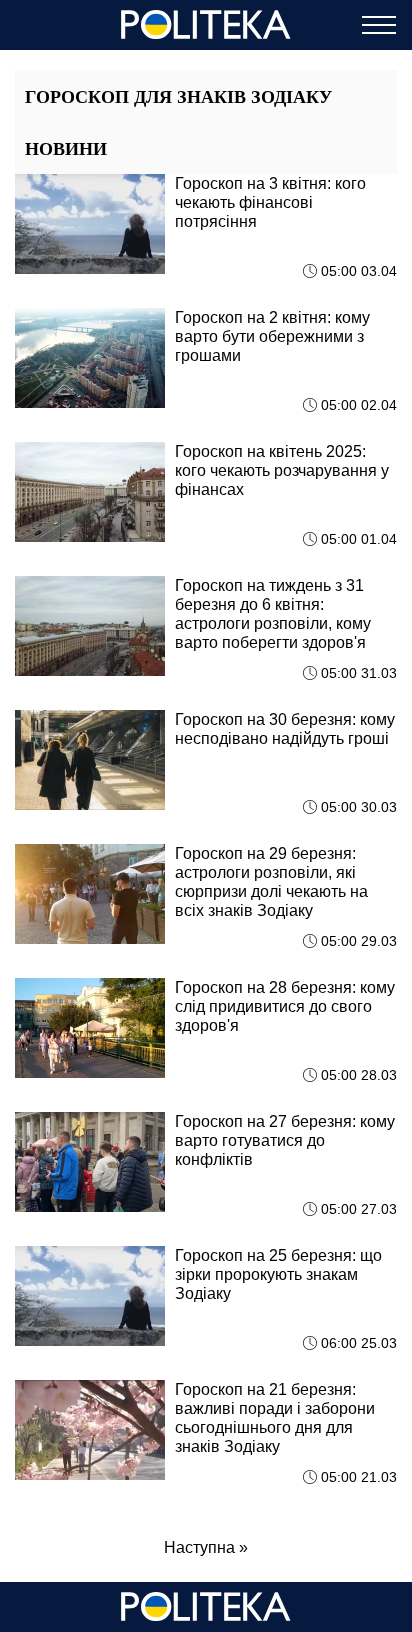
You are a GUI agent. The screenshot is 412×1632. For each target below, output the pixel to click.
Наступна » (206, 1547)
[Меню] (379, 25)
